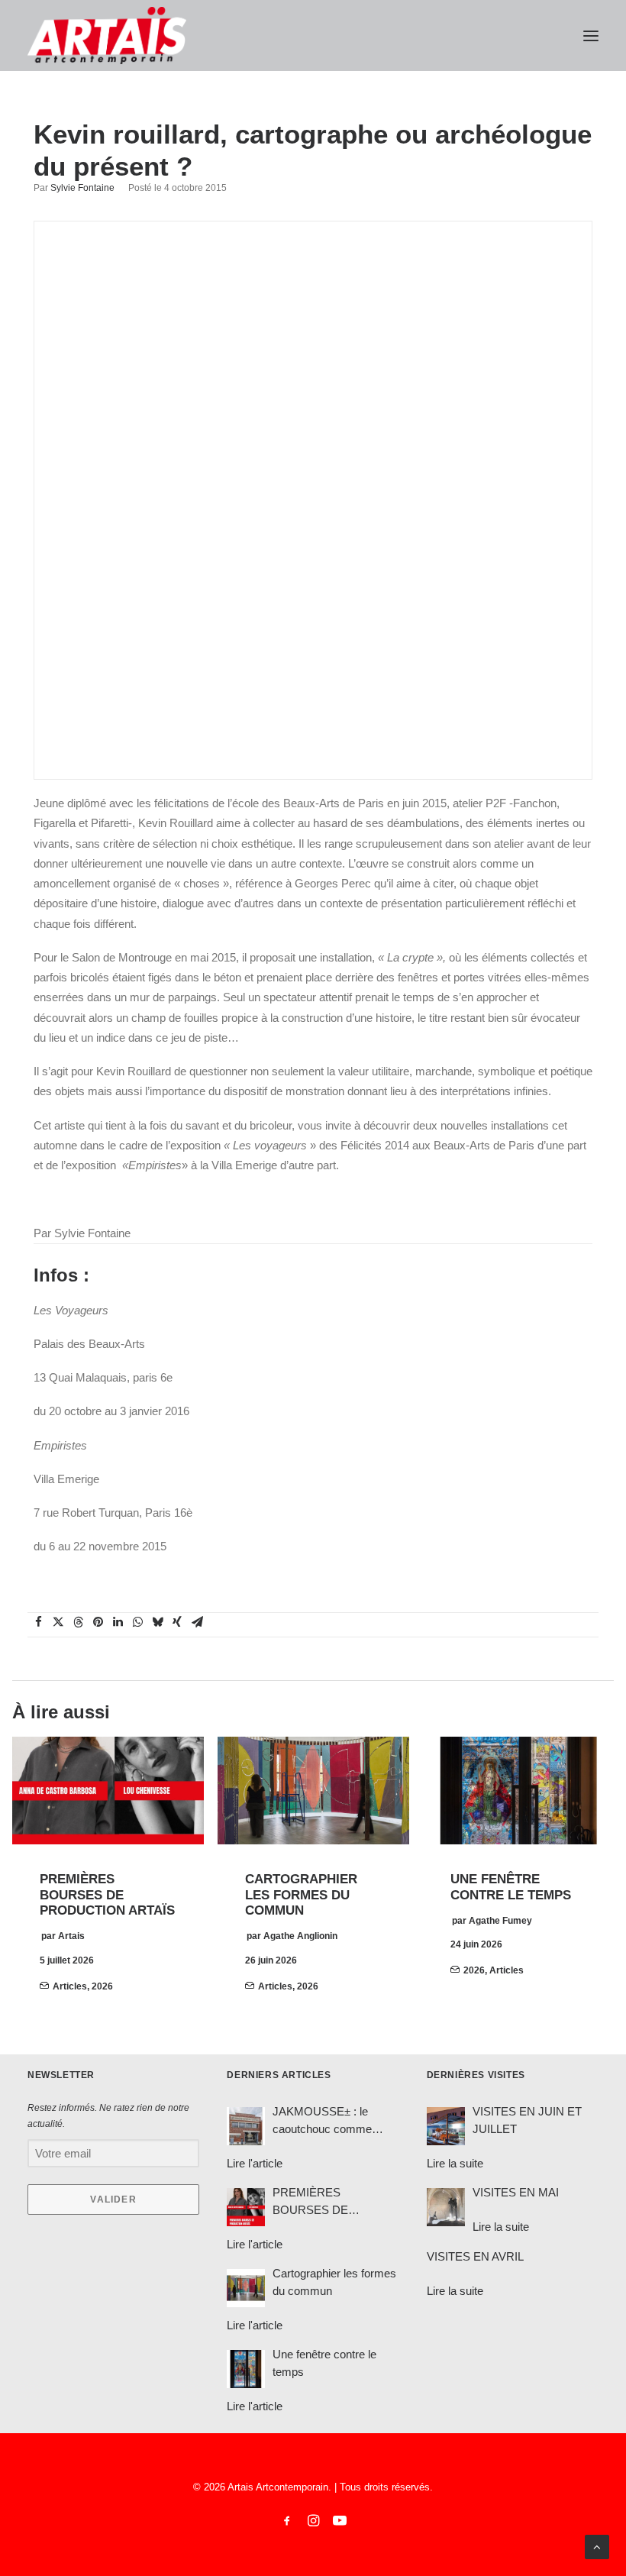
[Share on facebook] (38, 1622)
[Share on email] (197, 1622)
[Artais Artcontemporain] (107, 36)
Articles (70, 1986)
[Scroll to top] (597, 2546)
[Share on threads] (78, 1622)
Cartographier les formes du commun (301, 1895)
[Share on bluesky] (157, 1622)
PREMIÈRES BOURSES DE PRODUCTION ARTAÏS (107, 1895)
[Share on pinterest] (98, 1622)
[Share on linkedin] (118, 1622)
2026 (102, 1986)
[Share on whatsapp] (137, 1622)
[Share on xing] (177, 1622)
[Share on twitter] (58, 1622)
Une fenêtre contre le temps (511, 1887)
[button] (591, 36)
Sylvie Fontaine (82, 188)
